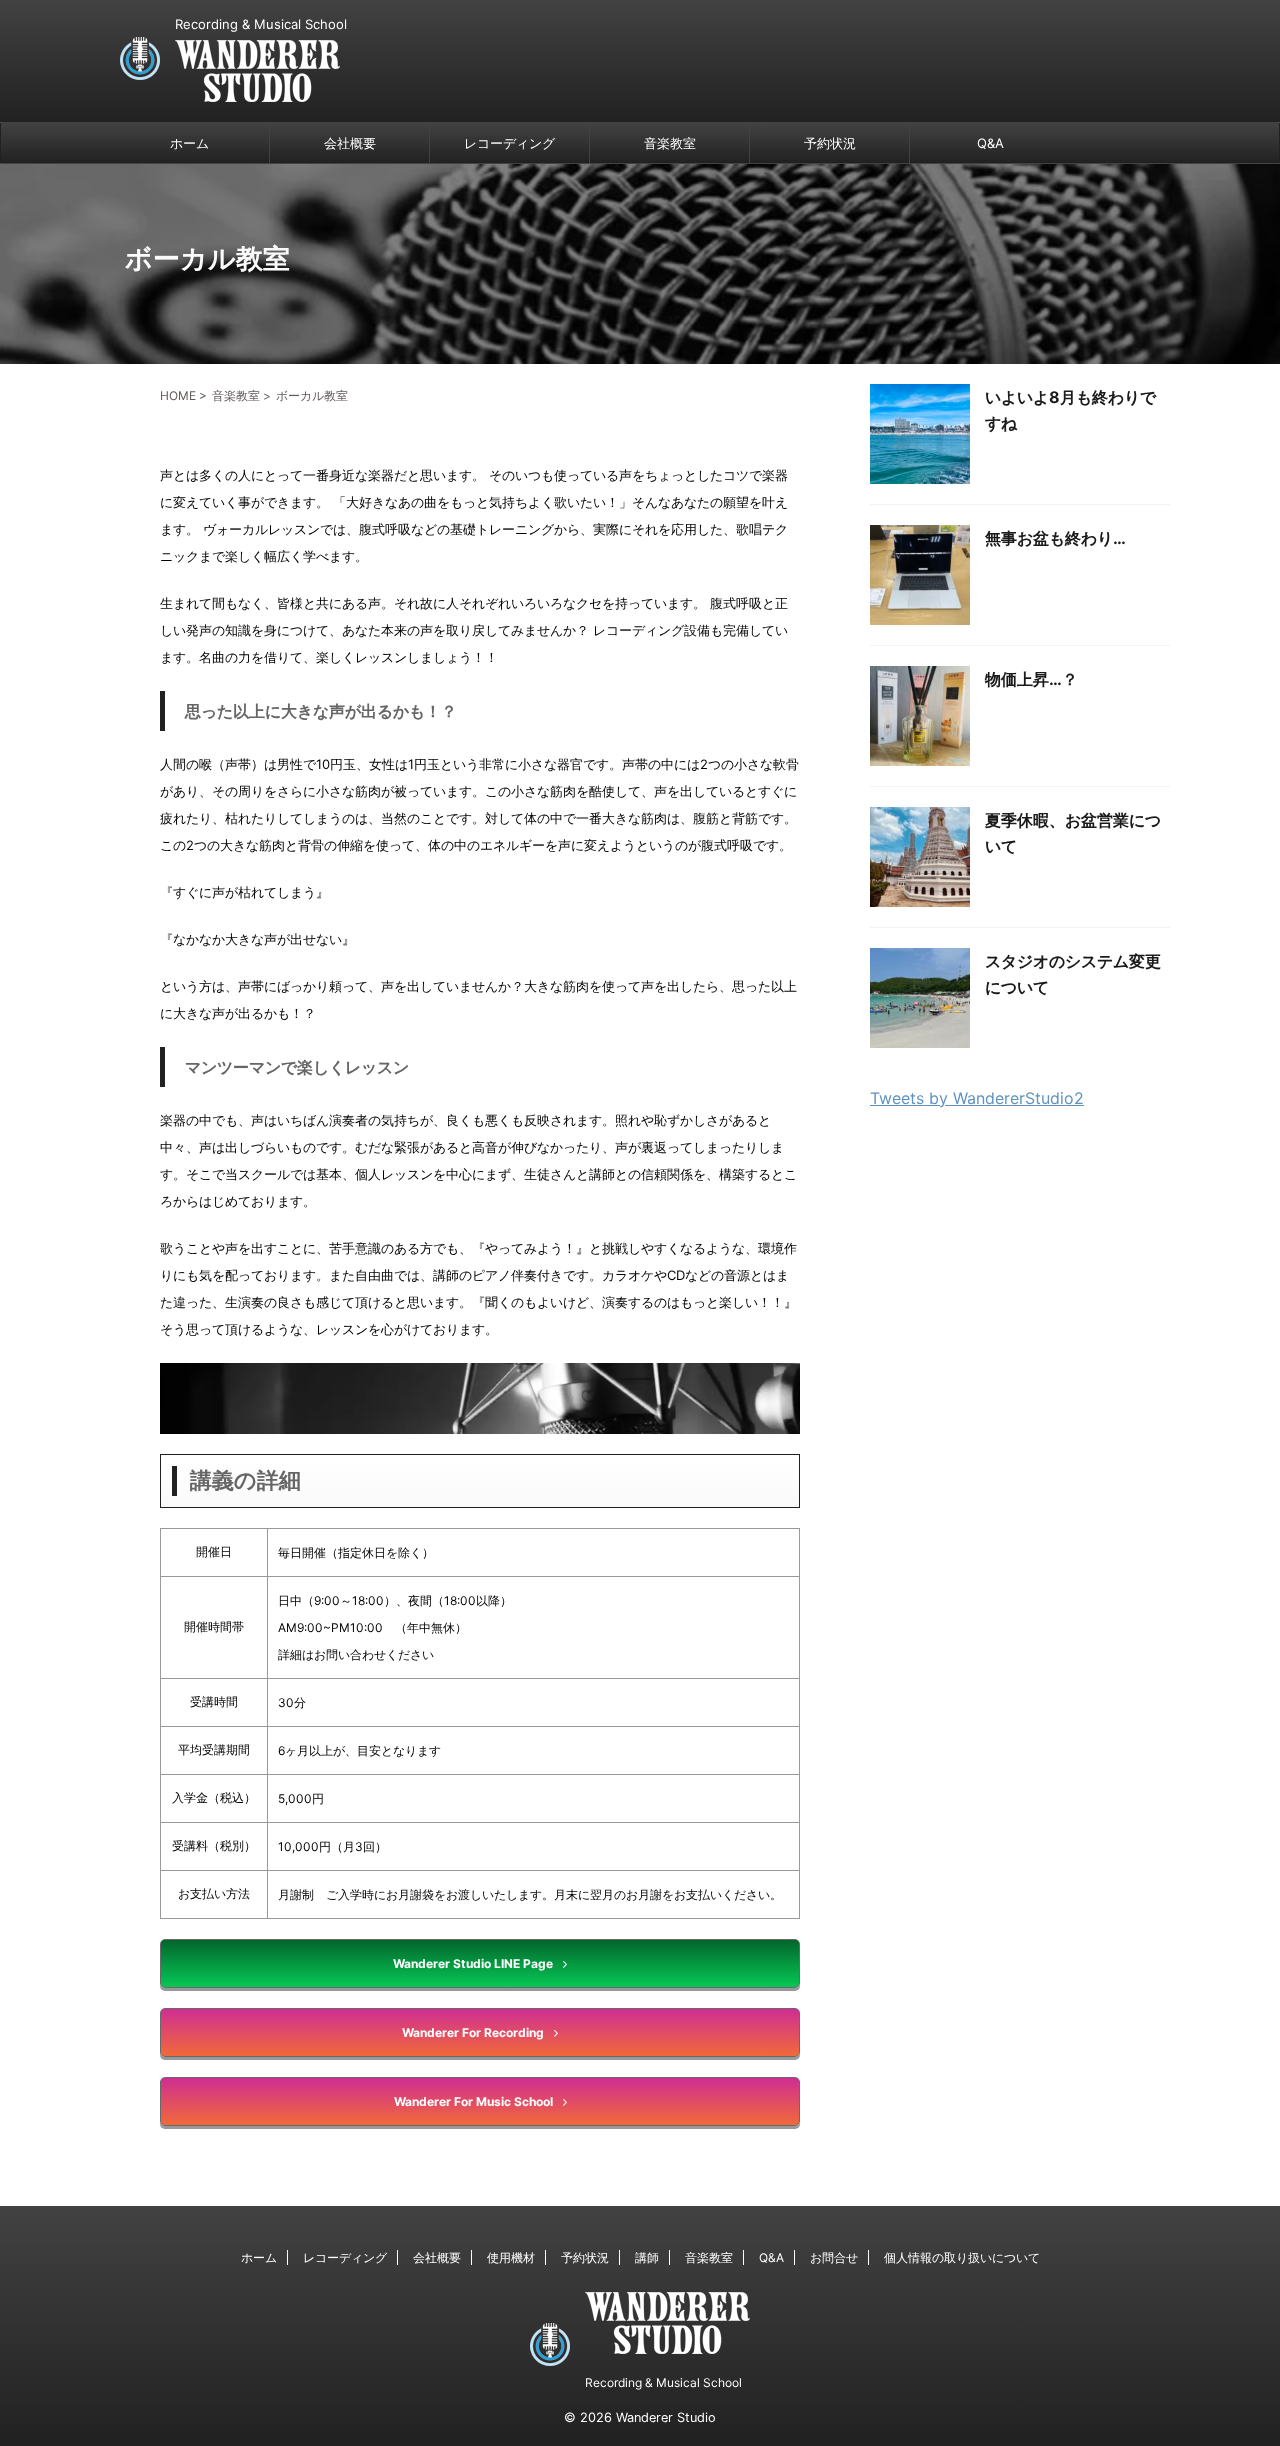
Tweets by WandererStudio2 (977, 1098)
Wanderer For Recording (473, 2032)
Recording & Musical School (663, 2382)
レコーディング (509, 143)
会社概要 (350, 143)
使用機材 (511, 2257)
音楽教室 (670, 143)
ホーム (189, 143)
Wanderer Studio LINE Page (473, 1963)
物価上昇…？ (1031, 679)
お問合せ (834, 2257)
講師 (647, 2257)
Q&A (990, 143)
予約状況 (830, 143)
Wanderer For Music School (473, 2101)
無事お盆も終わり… (1055, 538)
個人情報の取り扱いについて (962, 2257)
